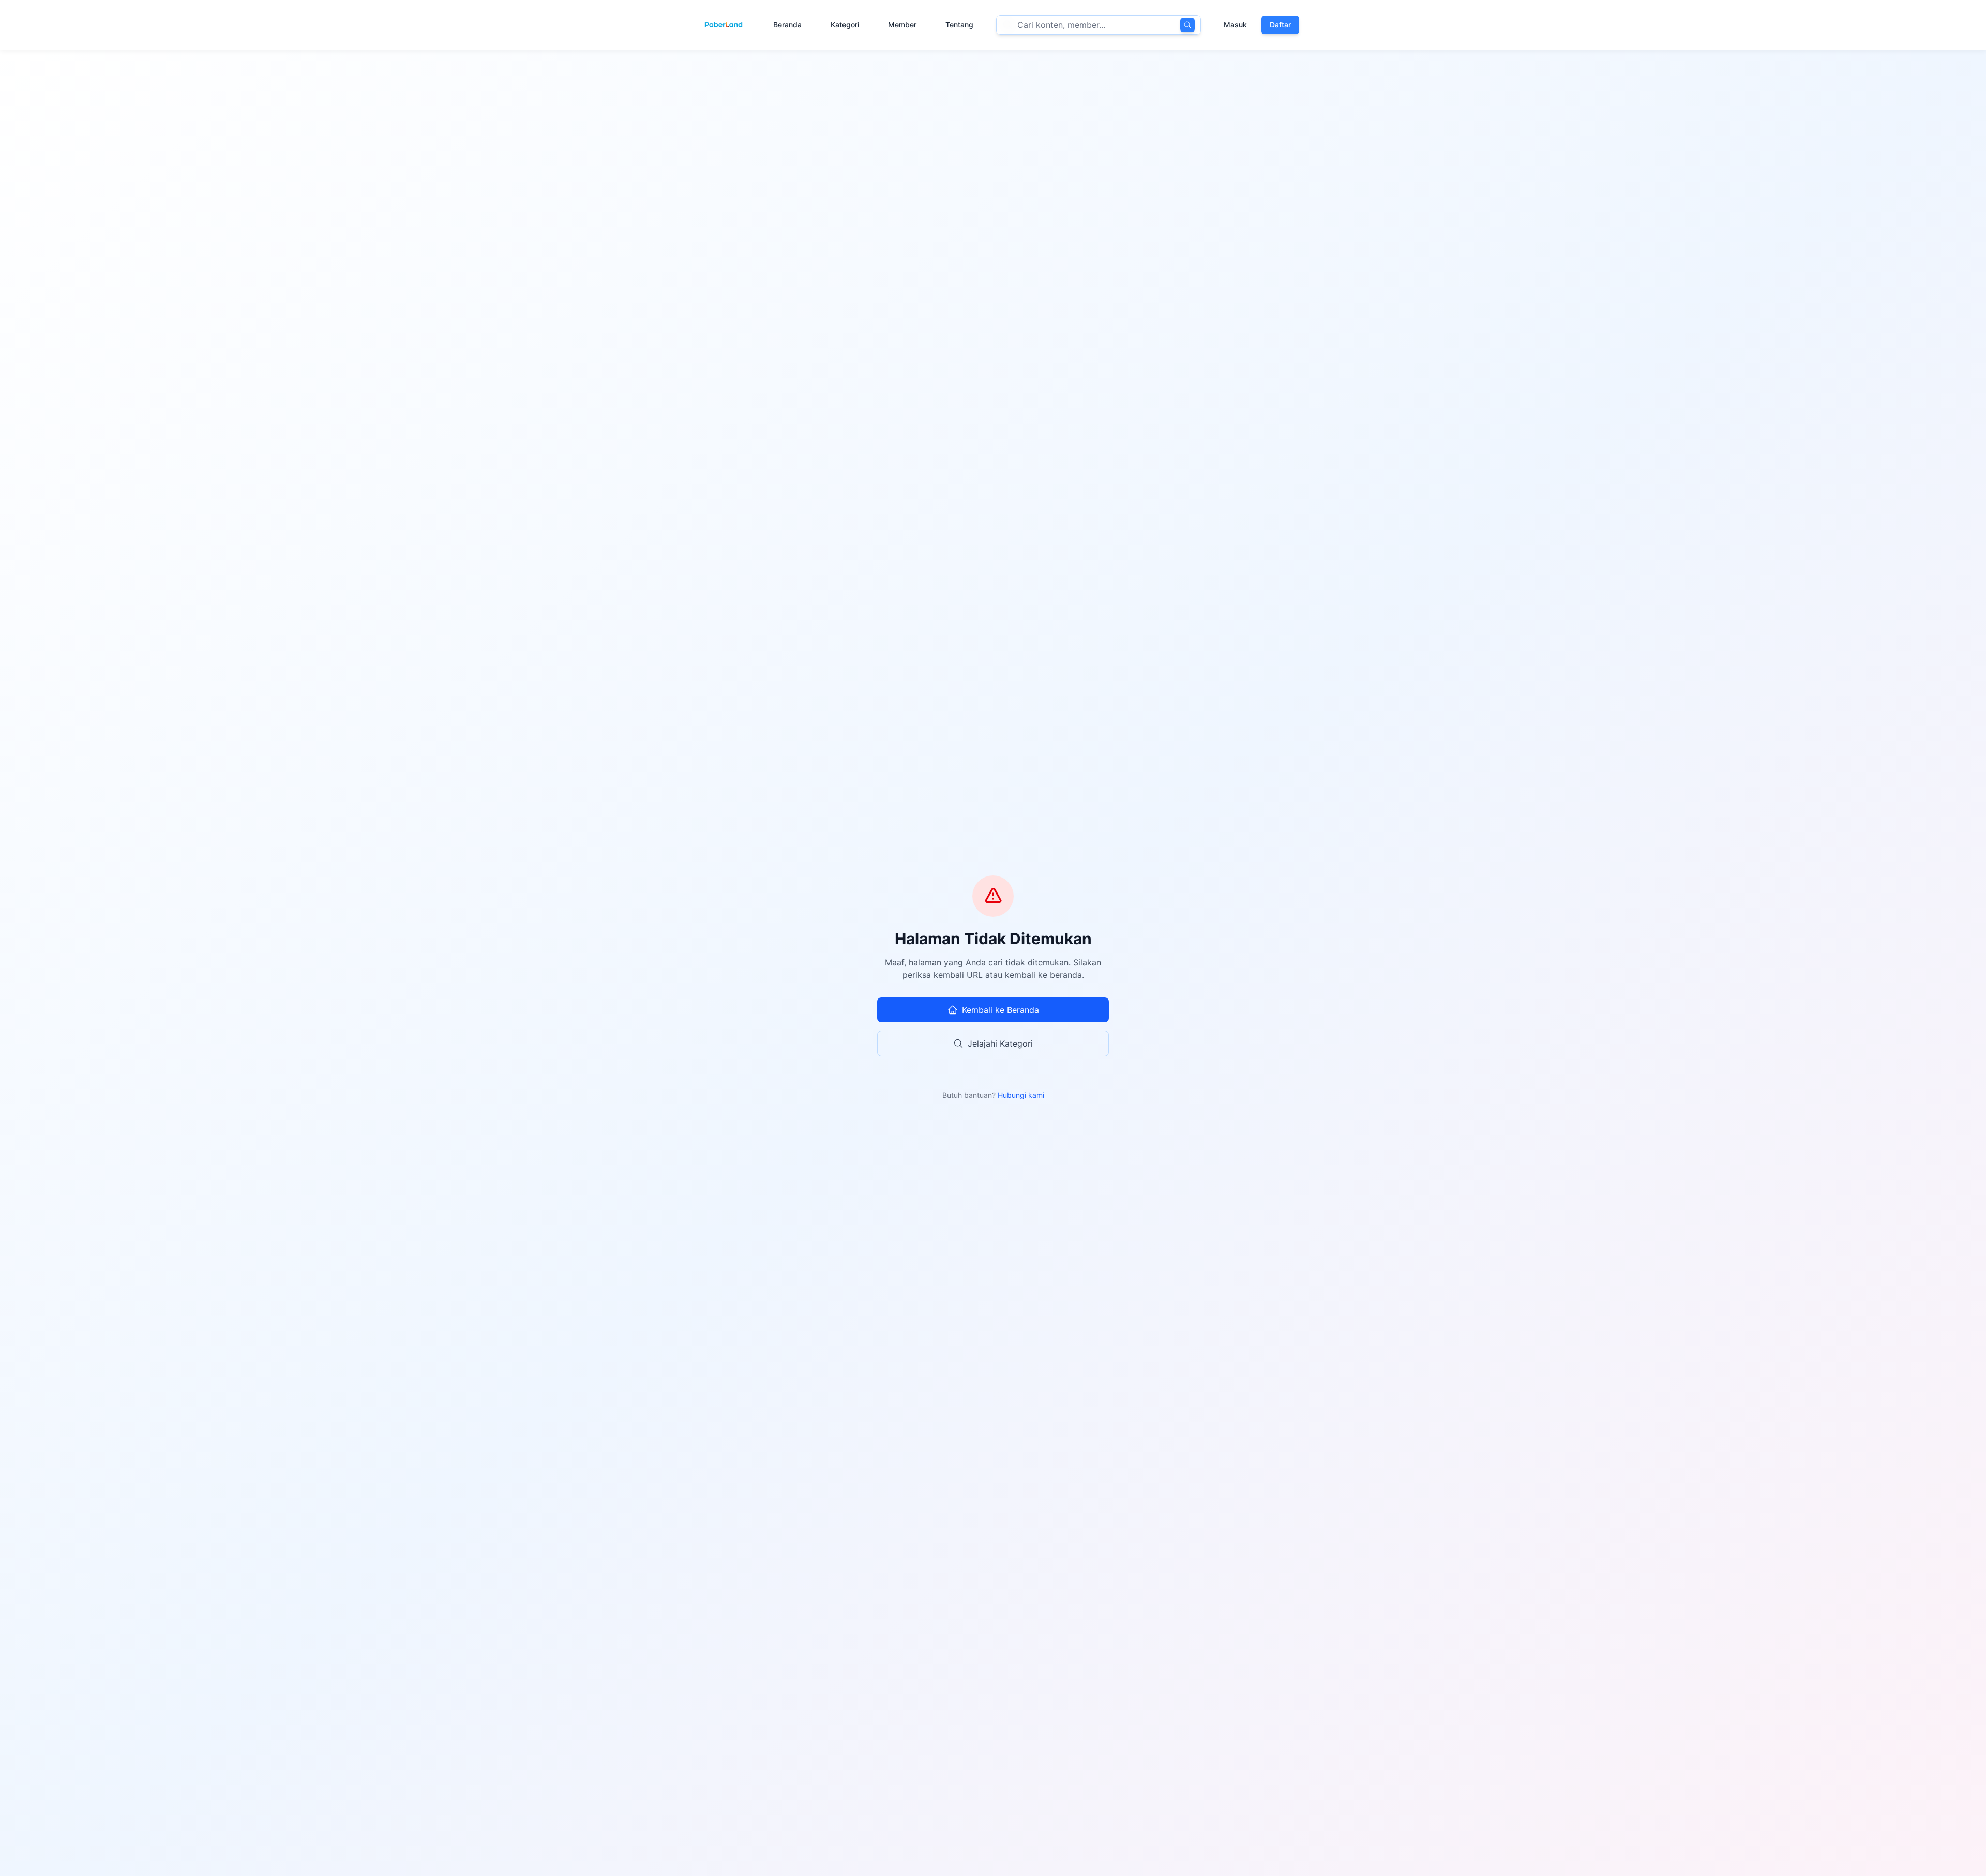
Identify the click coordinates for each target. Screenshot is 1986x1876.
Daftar (1280, 25)
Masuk (1235, 25)
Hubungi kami (1021, 1095)
